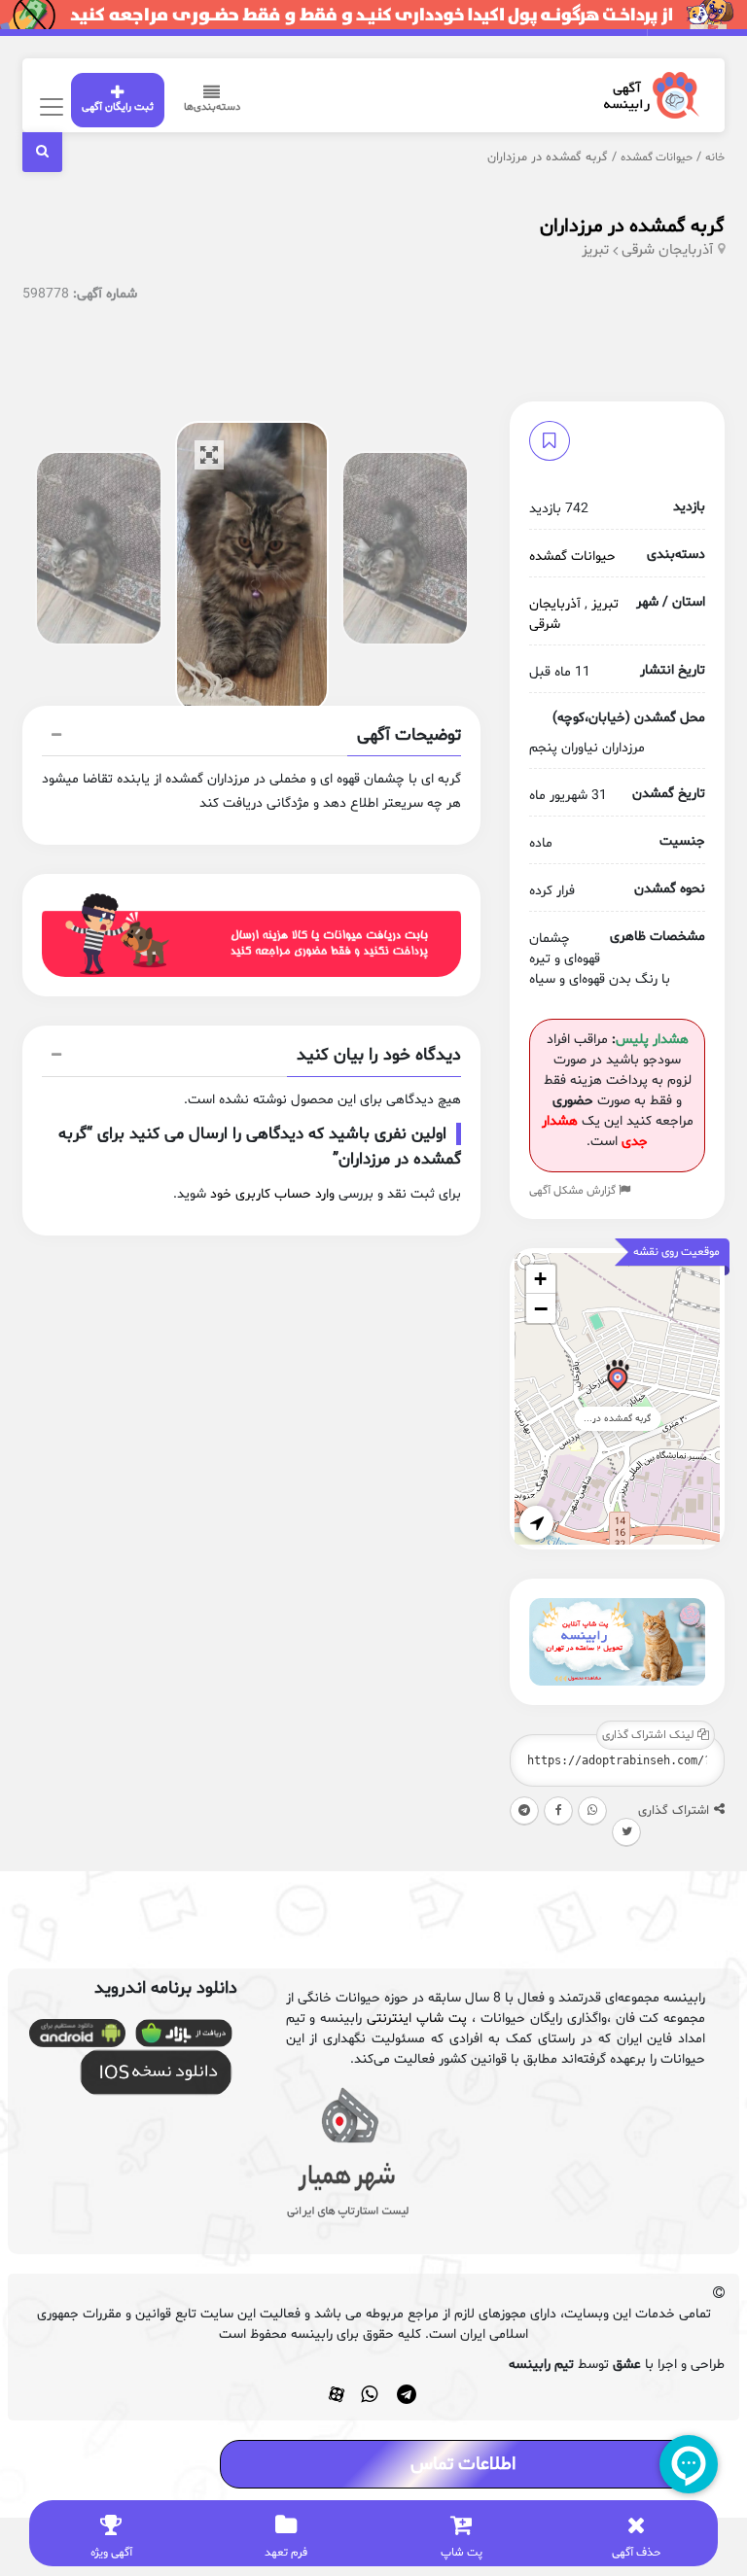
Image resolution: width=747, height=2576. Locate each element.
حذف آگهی (636, 2553)
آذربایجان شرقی (667, 250)
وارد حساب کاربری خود (272, 1194)
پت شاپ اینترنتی (417, 2019)
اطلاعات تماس (463, 2464)
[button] (252, 738)
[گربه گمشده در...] (617, 1379)
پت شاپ (462, 2553)
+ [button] (540, 1279)
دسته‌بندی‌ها (212, 107)
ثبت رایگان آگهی (118, 107)
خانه (715, 157)
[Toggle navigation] (49, 106)
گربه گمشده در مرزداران (632, 226)
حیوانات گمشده (657, 157)
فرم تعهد (286, 2553)
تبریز (595, 250)
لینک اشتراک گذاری (650, 1735)
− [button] (541, 1308)
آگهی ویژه (111, 2553)
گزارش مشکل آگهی (574, 1191)
